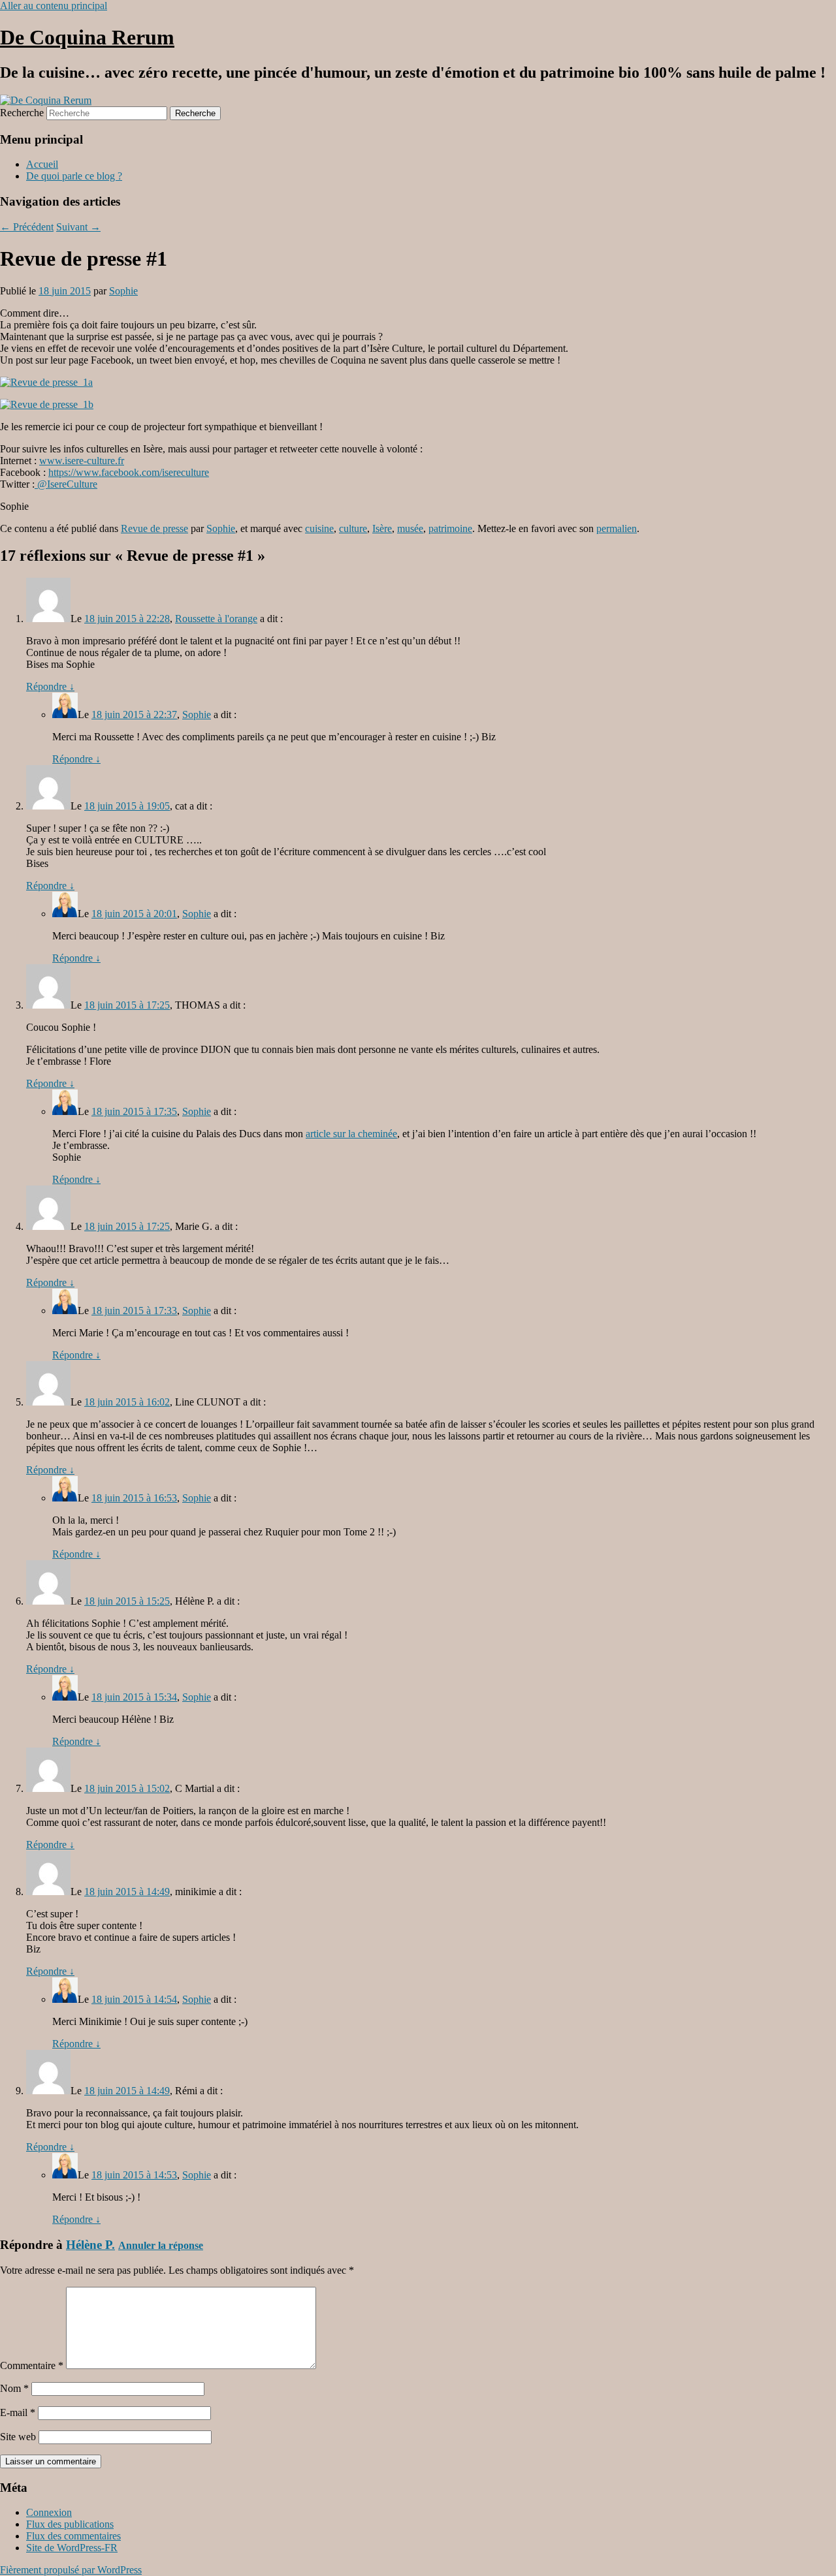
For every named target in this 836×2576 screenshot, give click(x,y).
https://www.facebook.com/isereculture (129, 472)
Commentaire (32, 2365)
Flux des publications (70, 2524)
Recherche (22, 113)
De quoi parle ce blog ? (74, 176)
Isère (382, 528)
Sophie (123, 291)
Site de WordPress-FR (72, 2548)
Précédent (27, 227)
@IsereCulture (66, 484)
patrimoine (450, 528)
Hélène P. (90, 2245)
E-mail (18, 2412)
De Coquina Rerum (87, 37)
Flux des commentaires (73, 2536)
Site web (18, 2437)
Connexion (49, 2512)
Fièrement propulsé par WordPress (71, 2570)
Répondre (50, 686)
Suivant (78, 227)
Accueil (42, 164)
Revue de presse (154, 528)
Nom (14, 2388)
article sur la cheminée (351, 1134)
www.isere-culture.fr (82, 461)
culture (353, 528)
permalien (617, 528)
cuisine (319, 528)
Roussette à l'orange (216, 619)
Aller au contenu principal (54, 6)
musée (410, 528)
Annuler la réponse (161, 2245)
